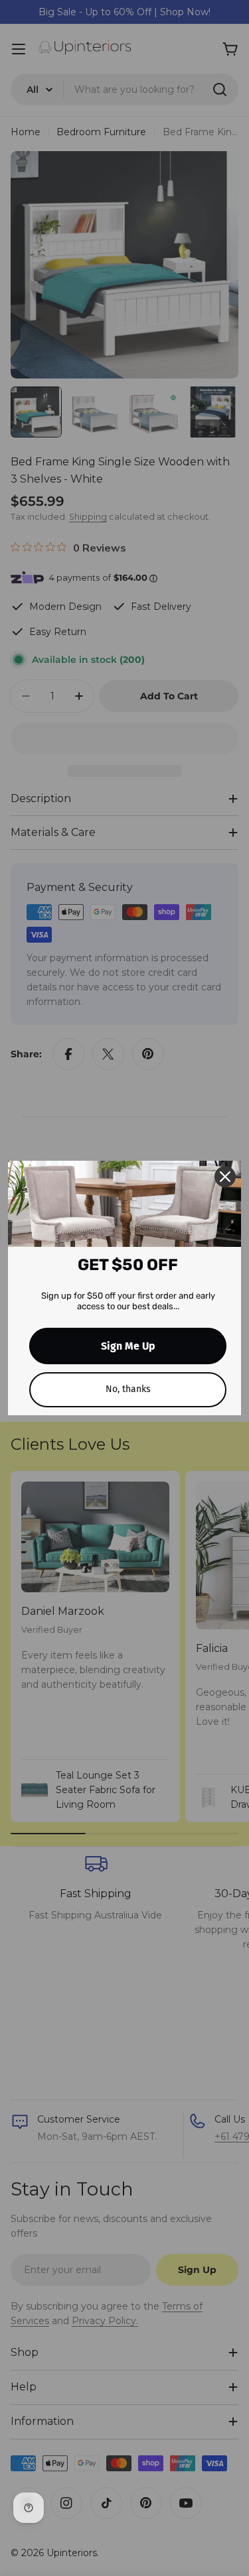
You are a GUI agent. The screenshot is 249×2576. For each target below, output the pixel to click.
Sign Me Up (128, 1346)
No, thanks (128, 1389)
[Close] (225, 1177)
